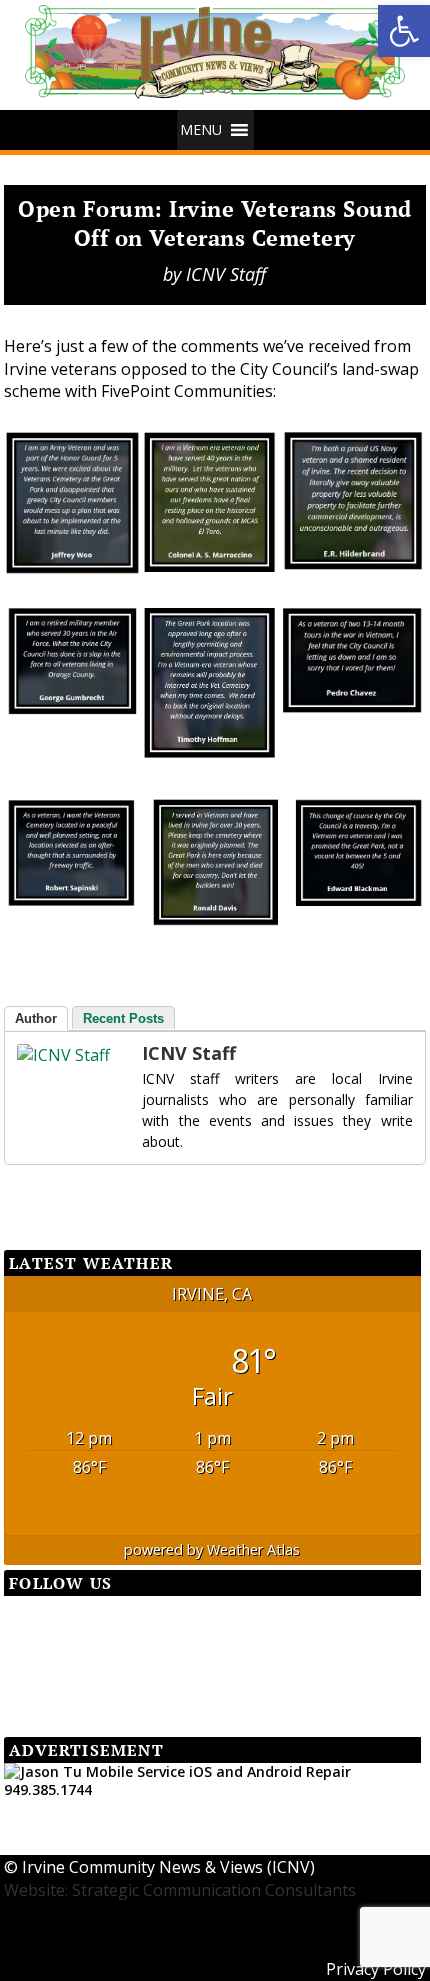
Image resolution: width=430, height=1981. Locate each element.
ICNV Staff (226, 274)
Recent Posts (123, 1018)
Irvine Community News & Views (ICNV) (168, 1867)
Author (36, 1018)
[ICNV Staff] (57, 1055)
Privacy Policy (376, 1969)
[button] (404, 31)
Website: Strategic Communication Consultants (180, 1890)
